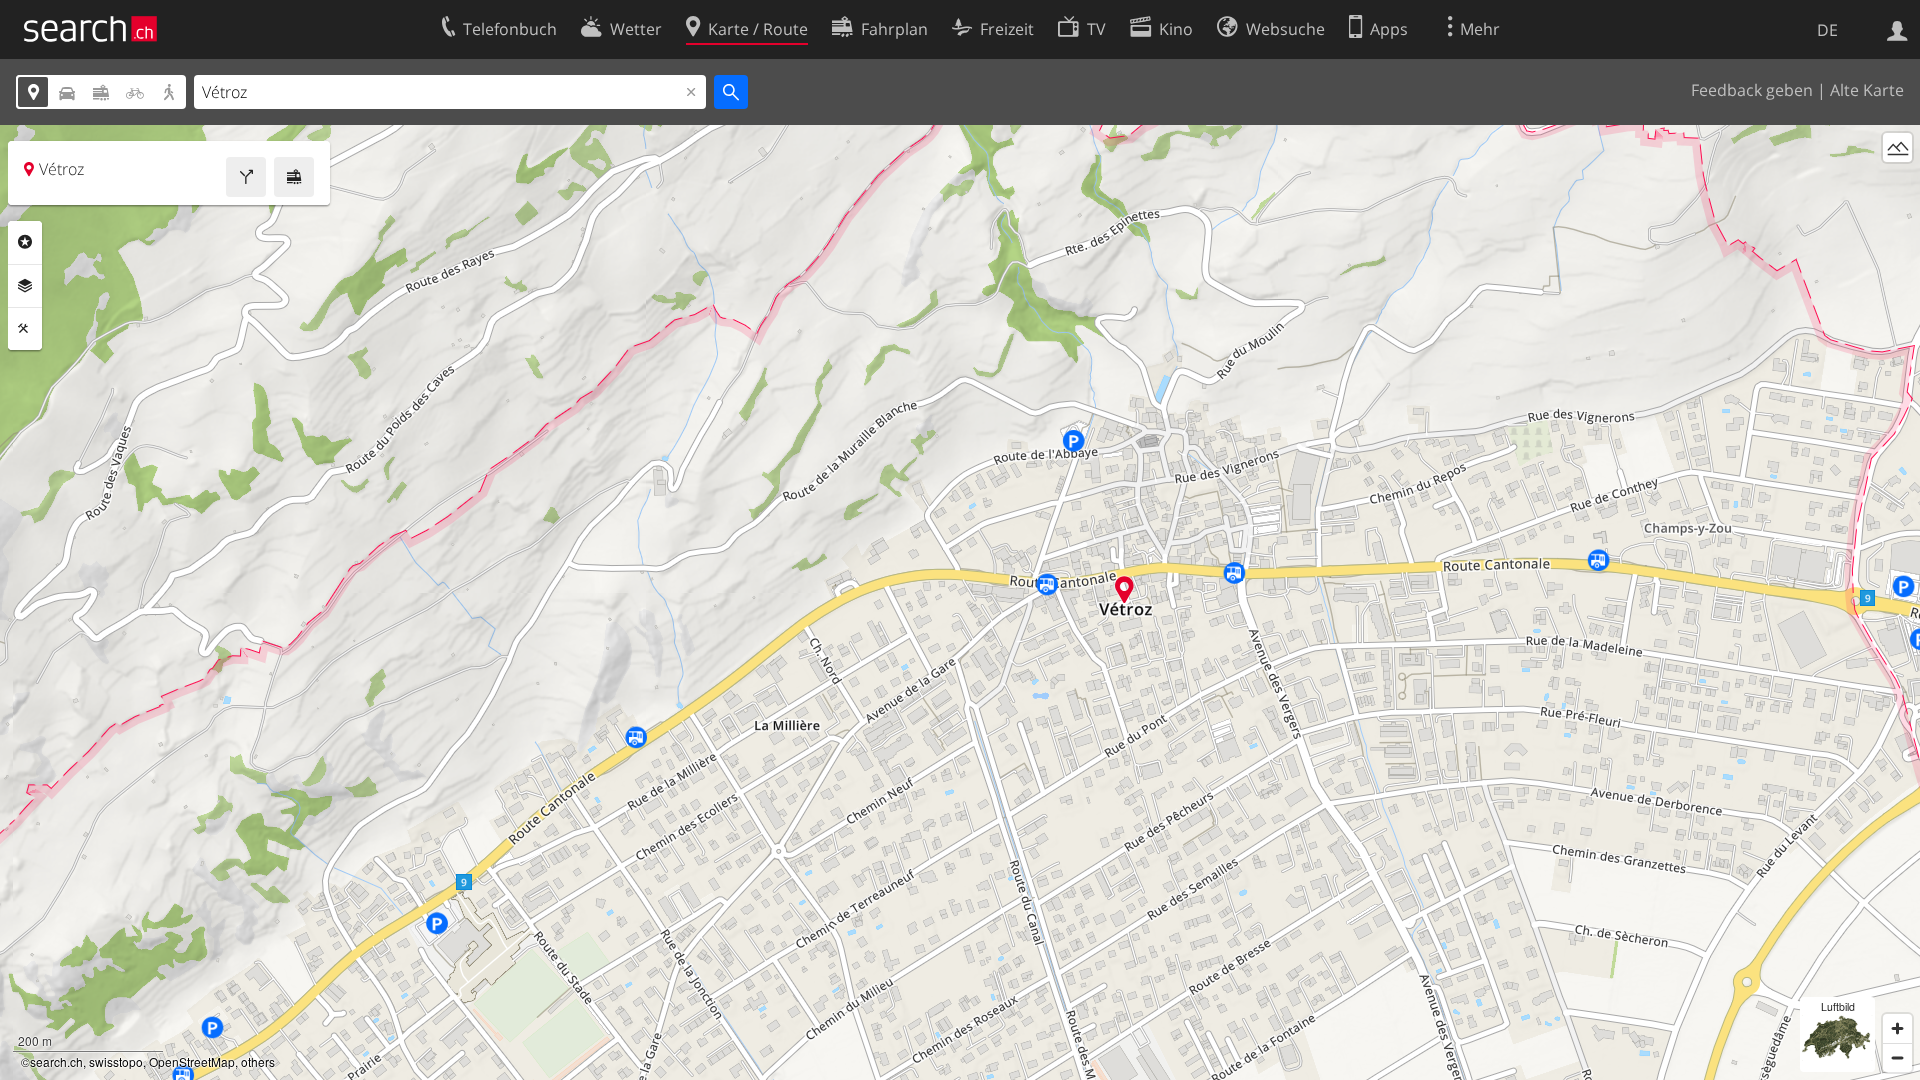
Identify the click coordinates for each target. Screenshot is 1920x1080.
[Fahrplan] (294, 177)
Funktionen (25, 329)
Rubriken (25, 242)
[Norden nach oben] (1897, 184)
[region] (960, 602)
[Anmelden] (1897, 29)
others (258, 1061)
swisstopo (116, 1061)
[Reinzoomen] (1897, 1028)
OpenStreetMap (192, 1061)
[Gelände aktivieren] (1897, 147)
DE (1827, 30)
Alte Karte (1867, 90)
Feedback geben (1752, 90)
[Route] (246, 177)
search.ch (56, 1061)
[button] (1124, 589)
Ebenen (25, 286)
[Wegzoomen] (1897, 1057)
